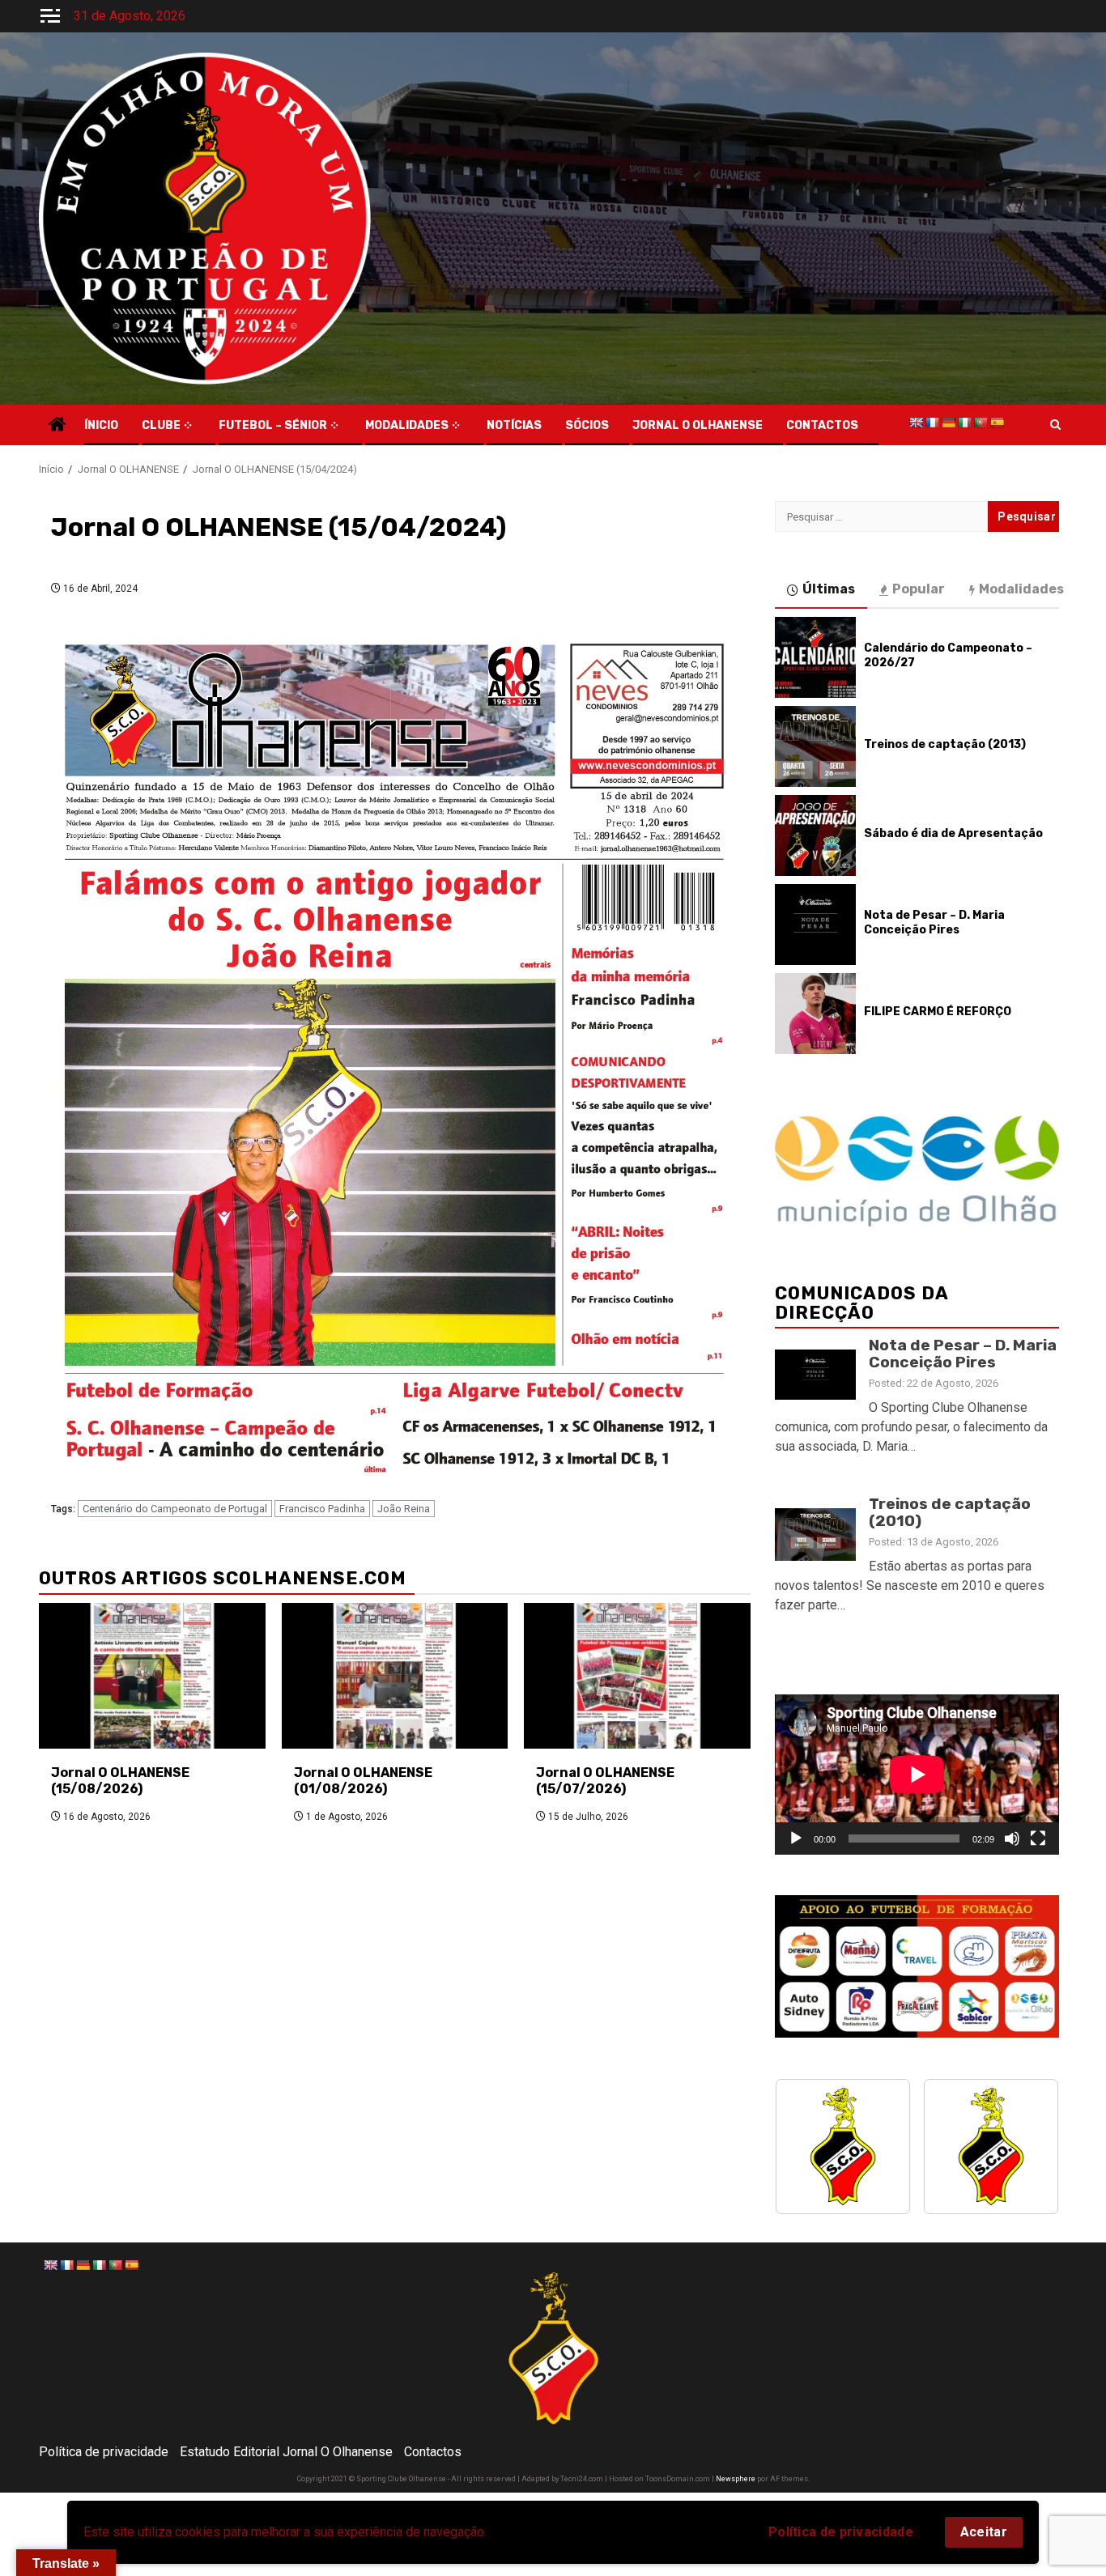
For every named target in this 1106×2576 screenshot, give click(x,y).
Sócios (587, 425)
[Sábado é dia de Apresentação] (815, 835)
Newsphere (736, 2479)
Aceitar (984, 2532)
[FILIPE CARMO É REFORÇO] (815, 1014)
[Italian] (964, 423)
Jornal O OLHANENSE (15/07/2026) (605, 1781)
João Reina (404, 1509)
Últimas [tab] (829, 589)
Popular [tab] (919, 589)
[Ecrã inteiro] (1038, 1838)
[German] (948, 423)
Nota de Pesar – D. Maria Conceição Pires (934, 922)
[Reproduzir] (796, 1838)
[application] (917, 1774)
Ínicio (101, 425)
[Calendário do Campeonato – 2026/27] (815, 657)
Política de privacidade (841, 2532)
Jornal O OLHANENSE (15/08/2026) (120, 1781)
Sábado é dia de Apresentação (953, 833)
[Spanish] (997, 423)
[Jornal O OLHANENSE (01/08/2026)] (395, 1676)
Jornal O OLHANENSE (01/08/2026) (363, 1781)
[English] (916, 423)
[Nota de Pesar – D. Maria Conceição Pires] (815, 925)
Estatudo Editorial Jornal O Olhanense (286, 2452)
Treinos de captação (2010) (950, 1512)
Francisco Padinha (322, 1509)
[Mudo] (1012, 1838)
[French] (932, 423)
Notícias (514, 425)
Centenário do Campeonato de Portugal (175, 1509)
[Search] (1055, 425)
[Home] (57, 426)
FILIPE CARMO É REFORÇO (938, 1012)
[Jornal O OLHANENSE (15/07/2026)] (637, 1676)
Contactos (433, 2452)
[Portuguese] (981, 423)
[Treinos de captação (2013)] (815, 746)
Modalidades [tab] (1021, 589)
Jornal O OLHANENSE (698, 425)
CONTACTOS (822, 425)
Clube (161, 425)
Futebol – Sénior (273, 425)
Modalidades (407, 425)
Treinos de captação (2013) (945, 744)
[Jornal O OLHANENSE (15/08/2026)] (152, 1676)
